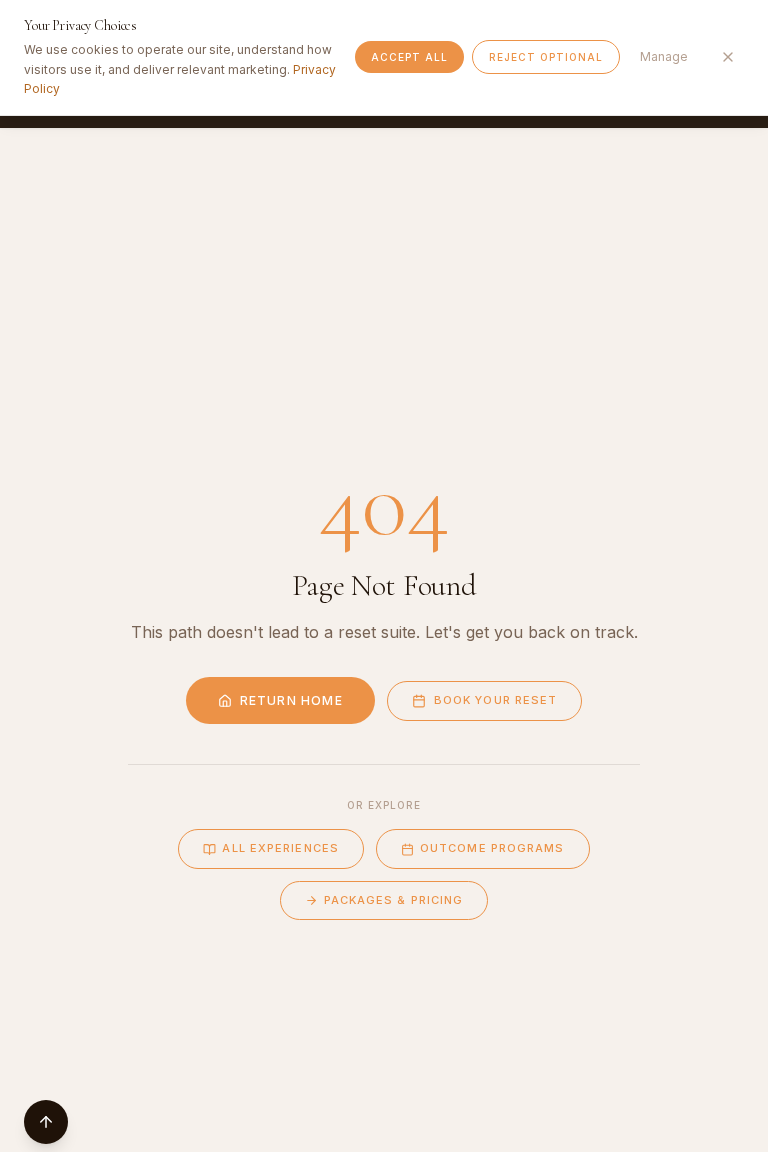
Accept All (409, 57)
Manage (664, 56)
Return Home (291, 700)
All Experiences (280, 848)
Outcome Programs (492, 848)
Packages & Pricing (394, 900)
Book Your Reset (496, 700)
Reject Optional (546, 57)
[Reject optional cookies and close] (728, 57)
